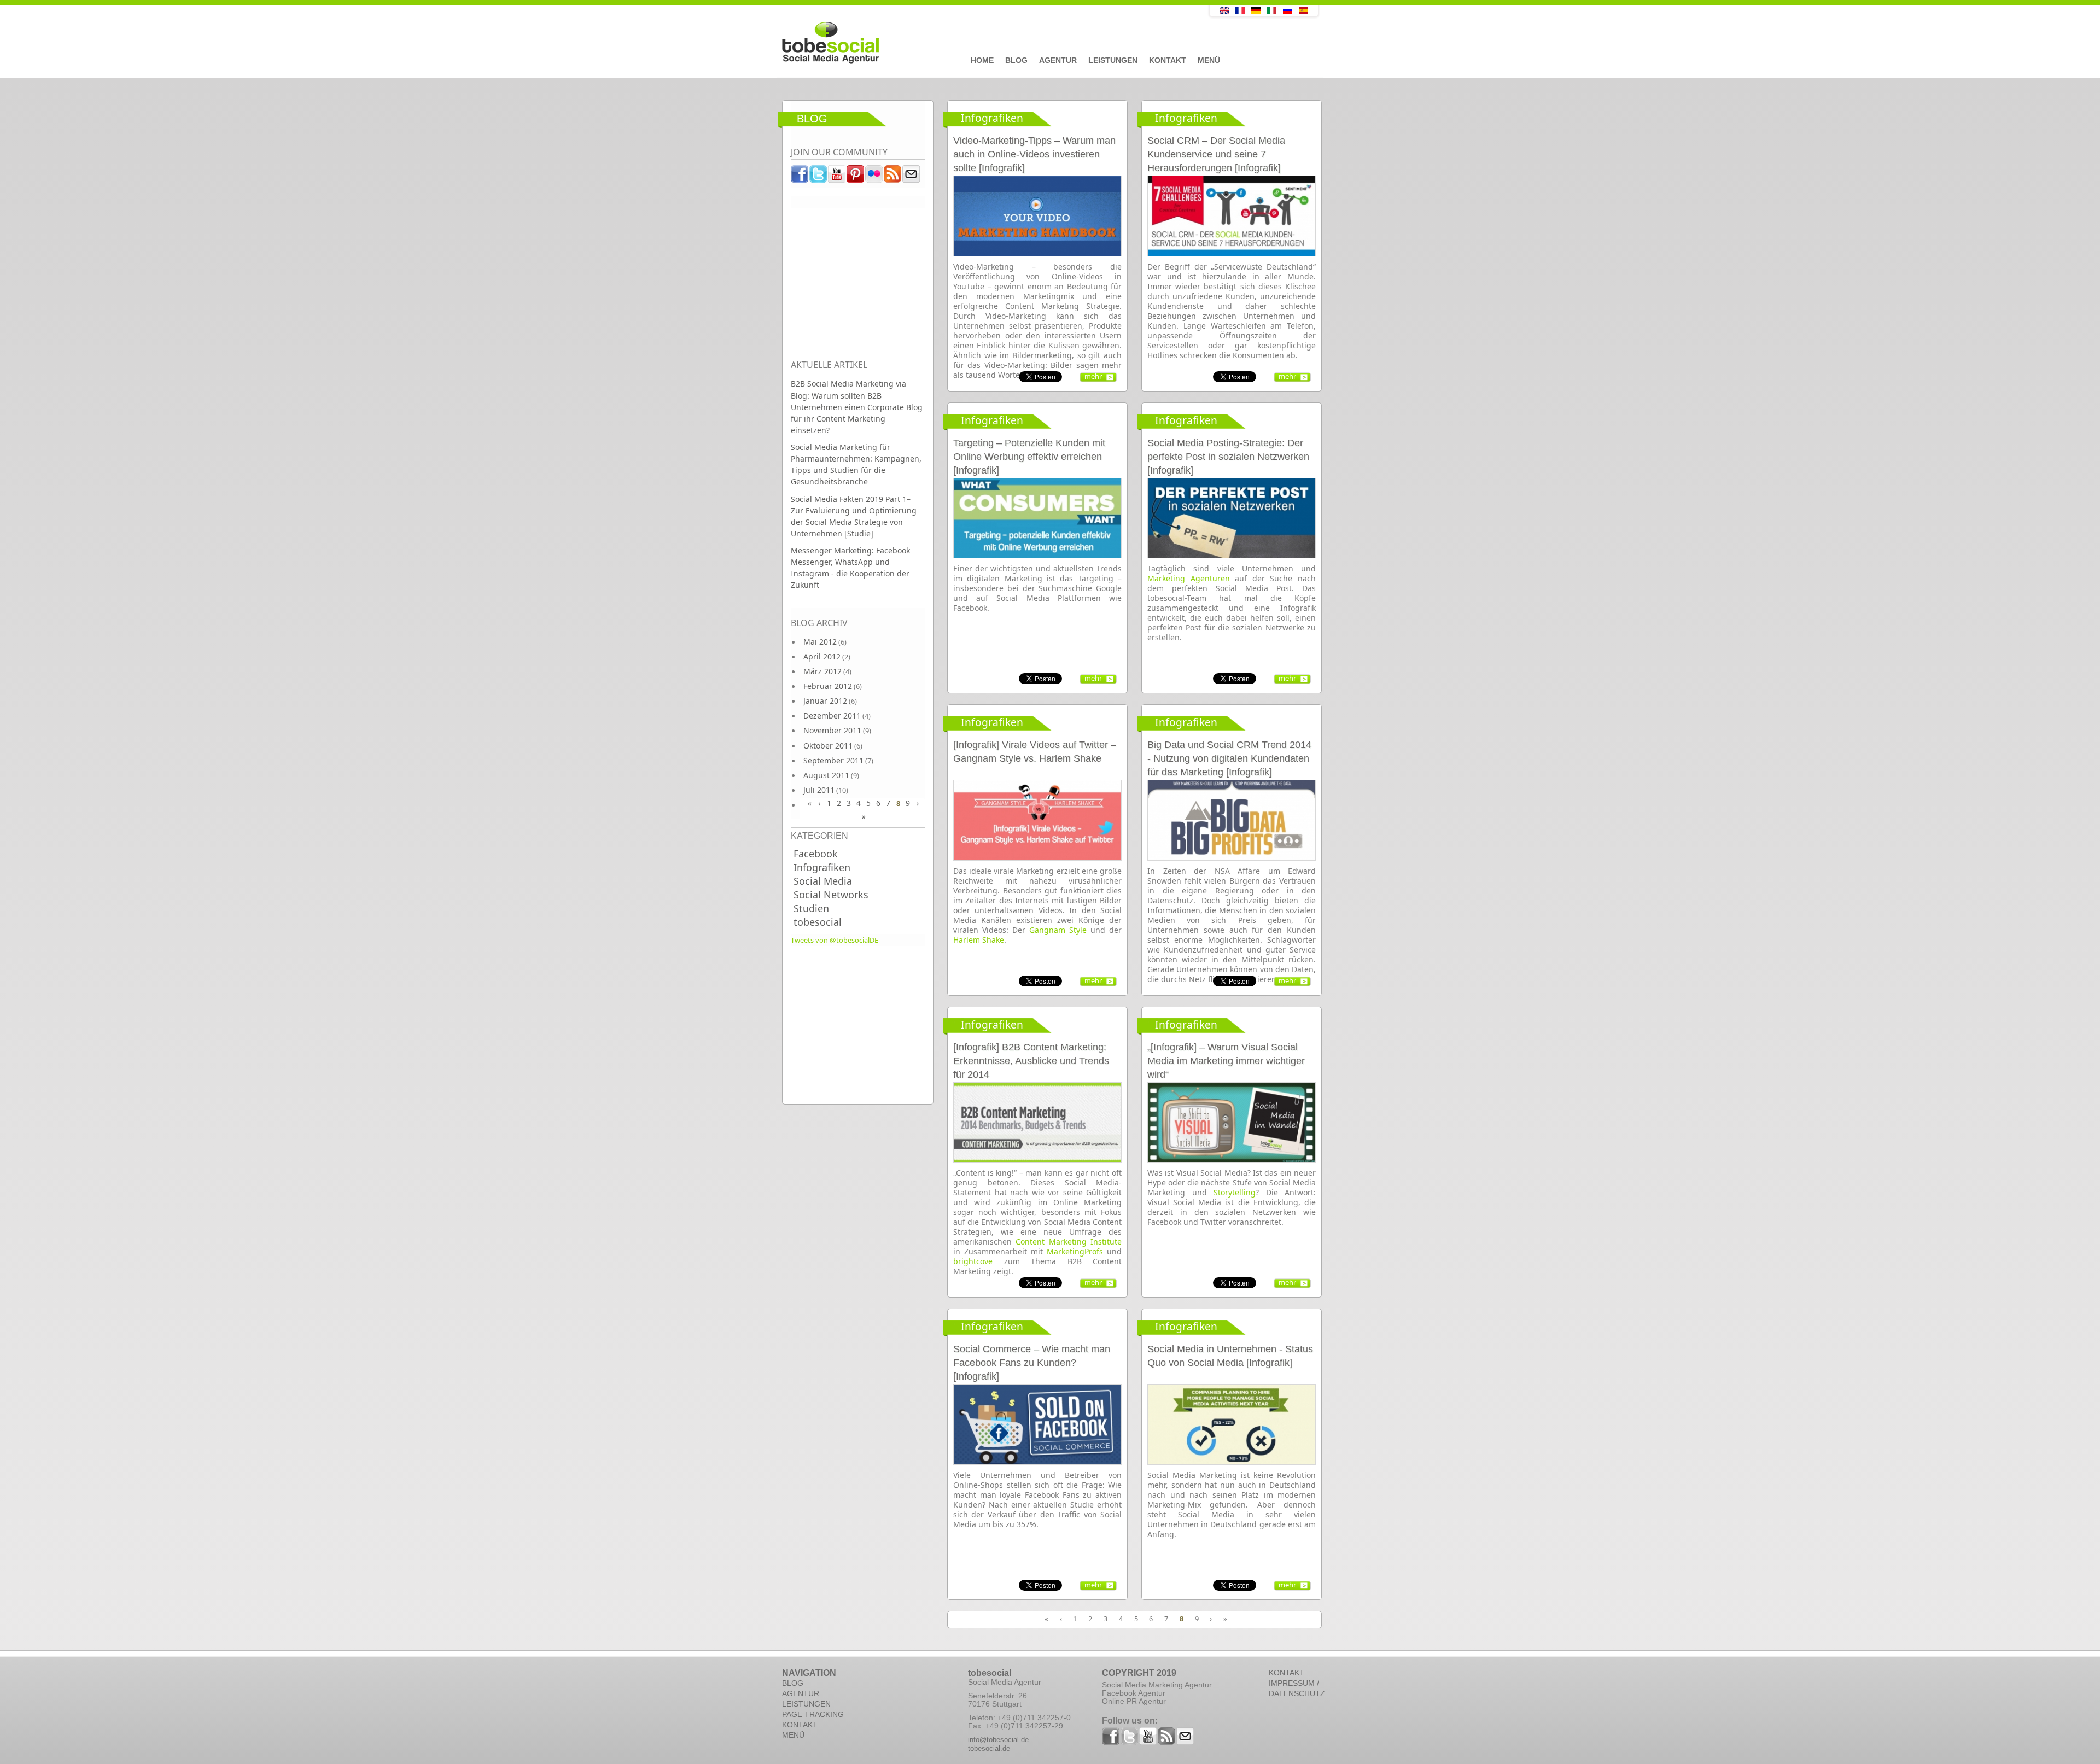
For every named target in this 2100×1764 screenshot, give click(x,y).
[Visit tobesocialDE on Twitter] (819, 177)
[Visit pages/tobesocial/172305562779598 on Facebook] (800, 177)
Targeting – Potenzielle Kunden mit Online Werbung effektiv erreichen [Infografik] (1029, 457)
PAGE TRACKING (813, 1714)
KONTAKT (800, 1725)
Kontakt (1168, 60)
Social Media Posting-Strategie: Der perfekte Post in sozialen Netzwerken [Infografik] (1228, 457)
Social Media (823, 881)
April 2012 (822, 656)
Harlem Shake (979, 940)
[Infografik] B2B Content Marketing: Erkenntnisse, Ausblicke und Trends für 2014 (1031, 1061)
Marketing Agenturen (1189, 578)
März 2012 (822, 671)
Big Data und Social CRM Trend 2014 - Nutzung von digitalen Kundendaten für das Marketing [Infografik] (1229, 758)
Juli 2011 (819, 790)
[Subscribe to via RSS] (893, 177)
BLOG (793, 1683)
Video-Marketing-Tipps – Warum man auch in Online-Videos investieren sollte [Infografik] (1034, 154)
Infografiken (822, 867)
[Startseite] (971, 43)
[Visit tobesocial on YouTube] (837, 177)
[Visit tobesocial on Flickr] (874, 177)
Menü (1209, 60)
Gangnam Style (1058, 930)
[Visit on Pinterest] (856, 177)
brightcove (973, 1261)
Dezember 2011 (832, 715)
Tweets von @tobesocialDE (835, 940)
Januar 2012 (825, 701)
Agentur (1058, 60)
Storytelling (1235, 1192)
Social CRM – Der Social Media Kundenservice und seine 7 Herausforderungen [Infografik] (1216, 154)
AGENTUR (801, 1693)
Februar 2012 (828, 686)
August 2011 (826, 775)
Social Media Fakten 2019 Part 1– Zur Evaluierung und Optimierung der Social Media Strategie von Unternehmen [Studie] (854, 516)
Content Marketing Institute (1069, 1242)
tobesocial (818, 922)
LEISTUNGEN (806, 1704)
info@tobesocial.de (998, 1740)
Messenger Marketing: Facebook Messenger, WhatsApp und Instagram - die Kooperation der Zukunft (850, 568)
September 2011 (833, 760)
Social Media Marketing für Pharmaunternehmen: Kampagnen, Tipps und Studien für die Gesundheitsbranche (856, 464)
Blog (1016, 60)
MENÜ (793, 1735)
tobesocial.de (989, 1748)
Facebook (816, 854)
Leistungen (1113, 60)
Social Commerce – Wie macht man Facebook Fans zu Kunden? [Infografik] (1032, 1363)
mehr (1093, 376)
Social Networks (831, 895)
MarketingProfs (1075, 1251)
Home (982, 60)
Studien (811, 908)
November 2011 (832, 730)
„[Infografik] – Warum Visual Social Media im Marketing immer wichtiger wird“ (1226, 1061)
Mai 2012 (820, 642)
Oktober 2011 (828, 746)
